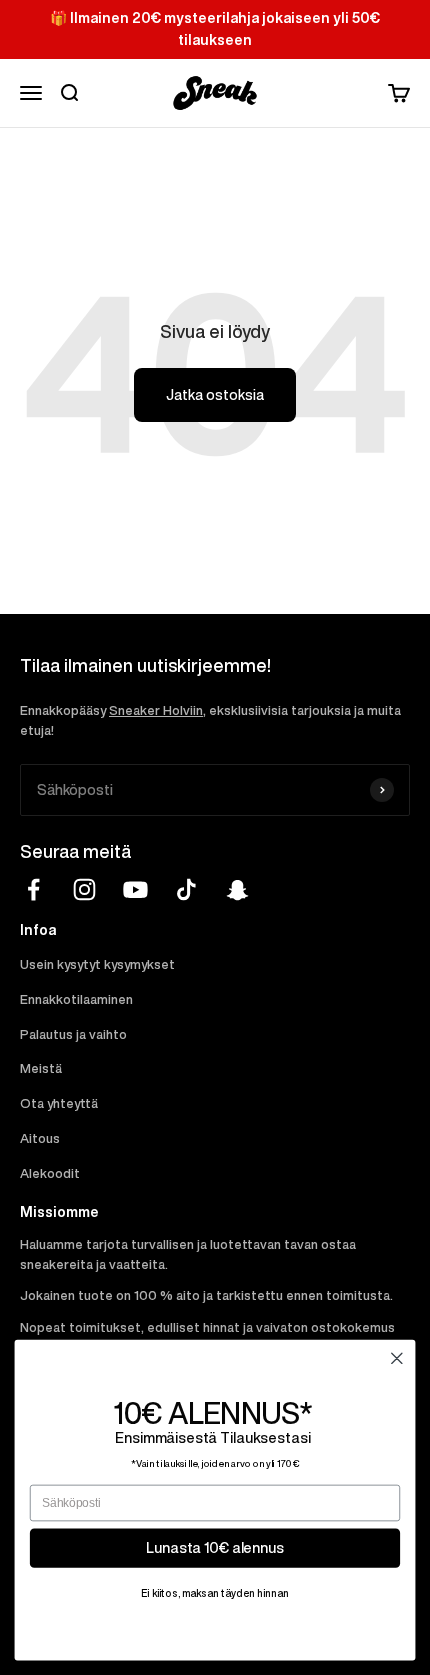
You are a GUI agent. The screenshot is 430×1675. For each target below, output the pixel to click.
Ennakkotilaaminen (76, 999)
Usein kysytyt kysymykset (97, 964)
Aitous (40, 1138)
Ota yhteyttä (59, 1103)
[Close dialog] (397, 1359)
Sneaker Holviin (156, 710)
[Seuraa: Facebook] (33, 889)
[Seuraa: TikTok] (186, 889)
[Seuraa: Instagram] (84, 889)
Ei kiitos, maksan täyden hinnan (214, 1593)
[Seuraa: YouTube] (135, 889)
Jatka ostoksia (215, 395)
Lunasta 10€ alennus (215, 1547)
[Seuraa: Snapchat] (237, 889)
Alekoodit (50, 1173)
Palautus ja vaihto (73, 1034)
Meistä (41, 1068)
